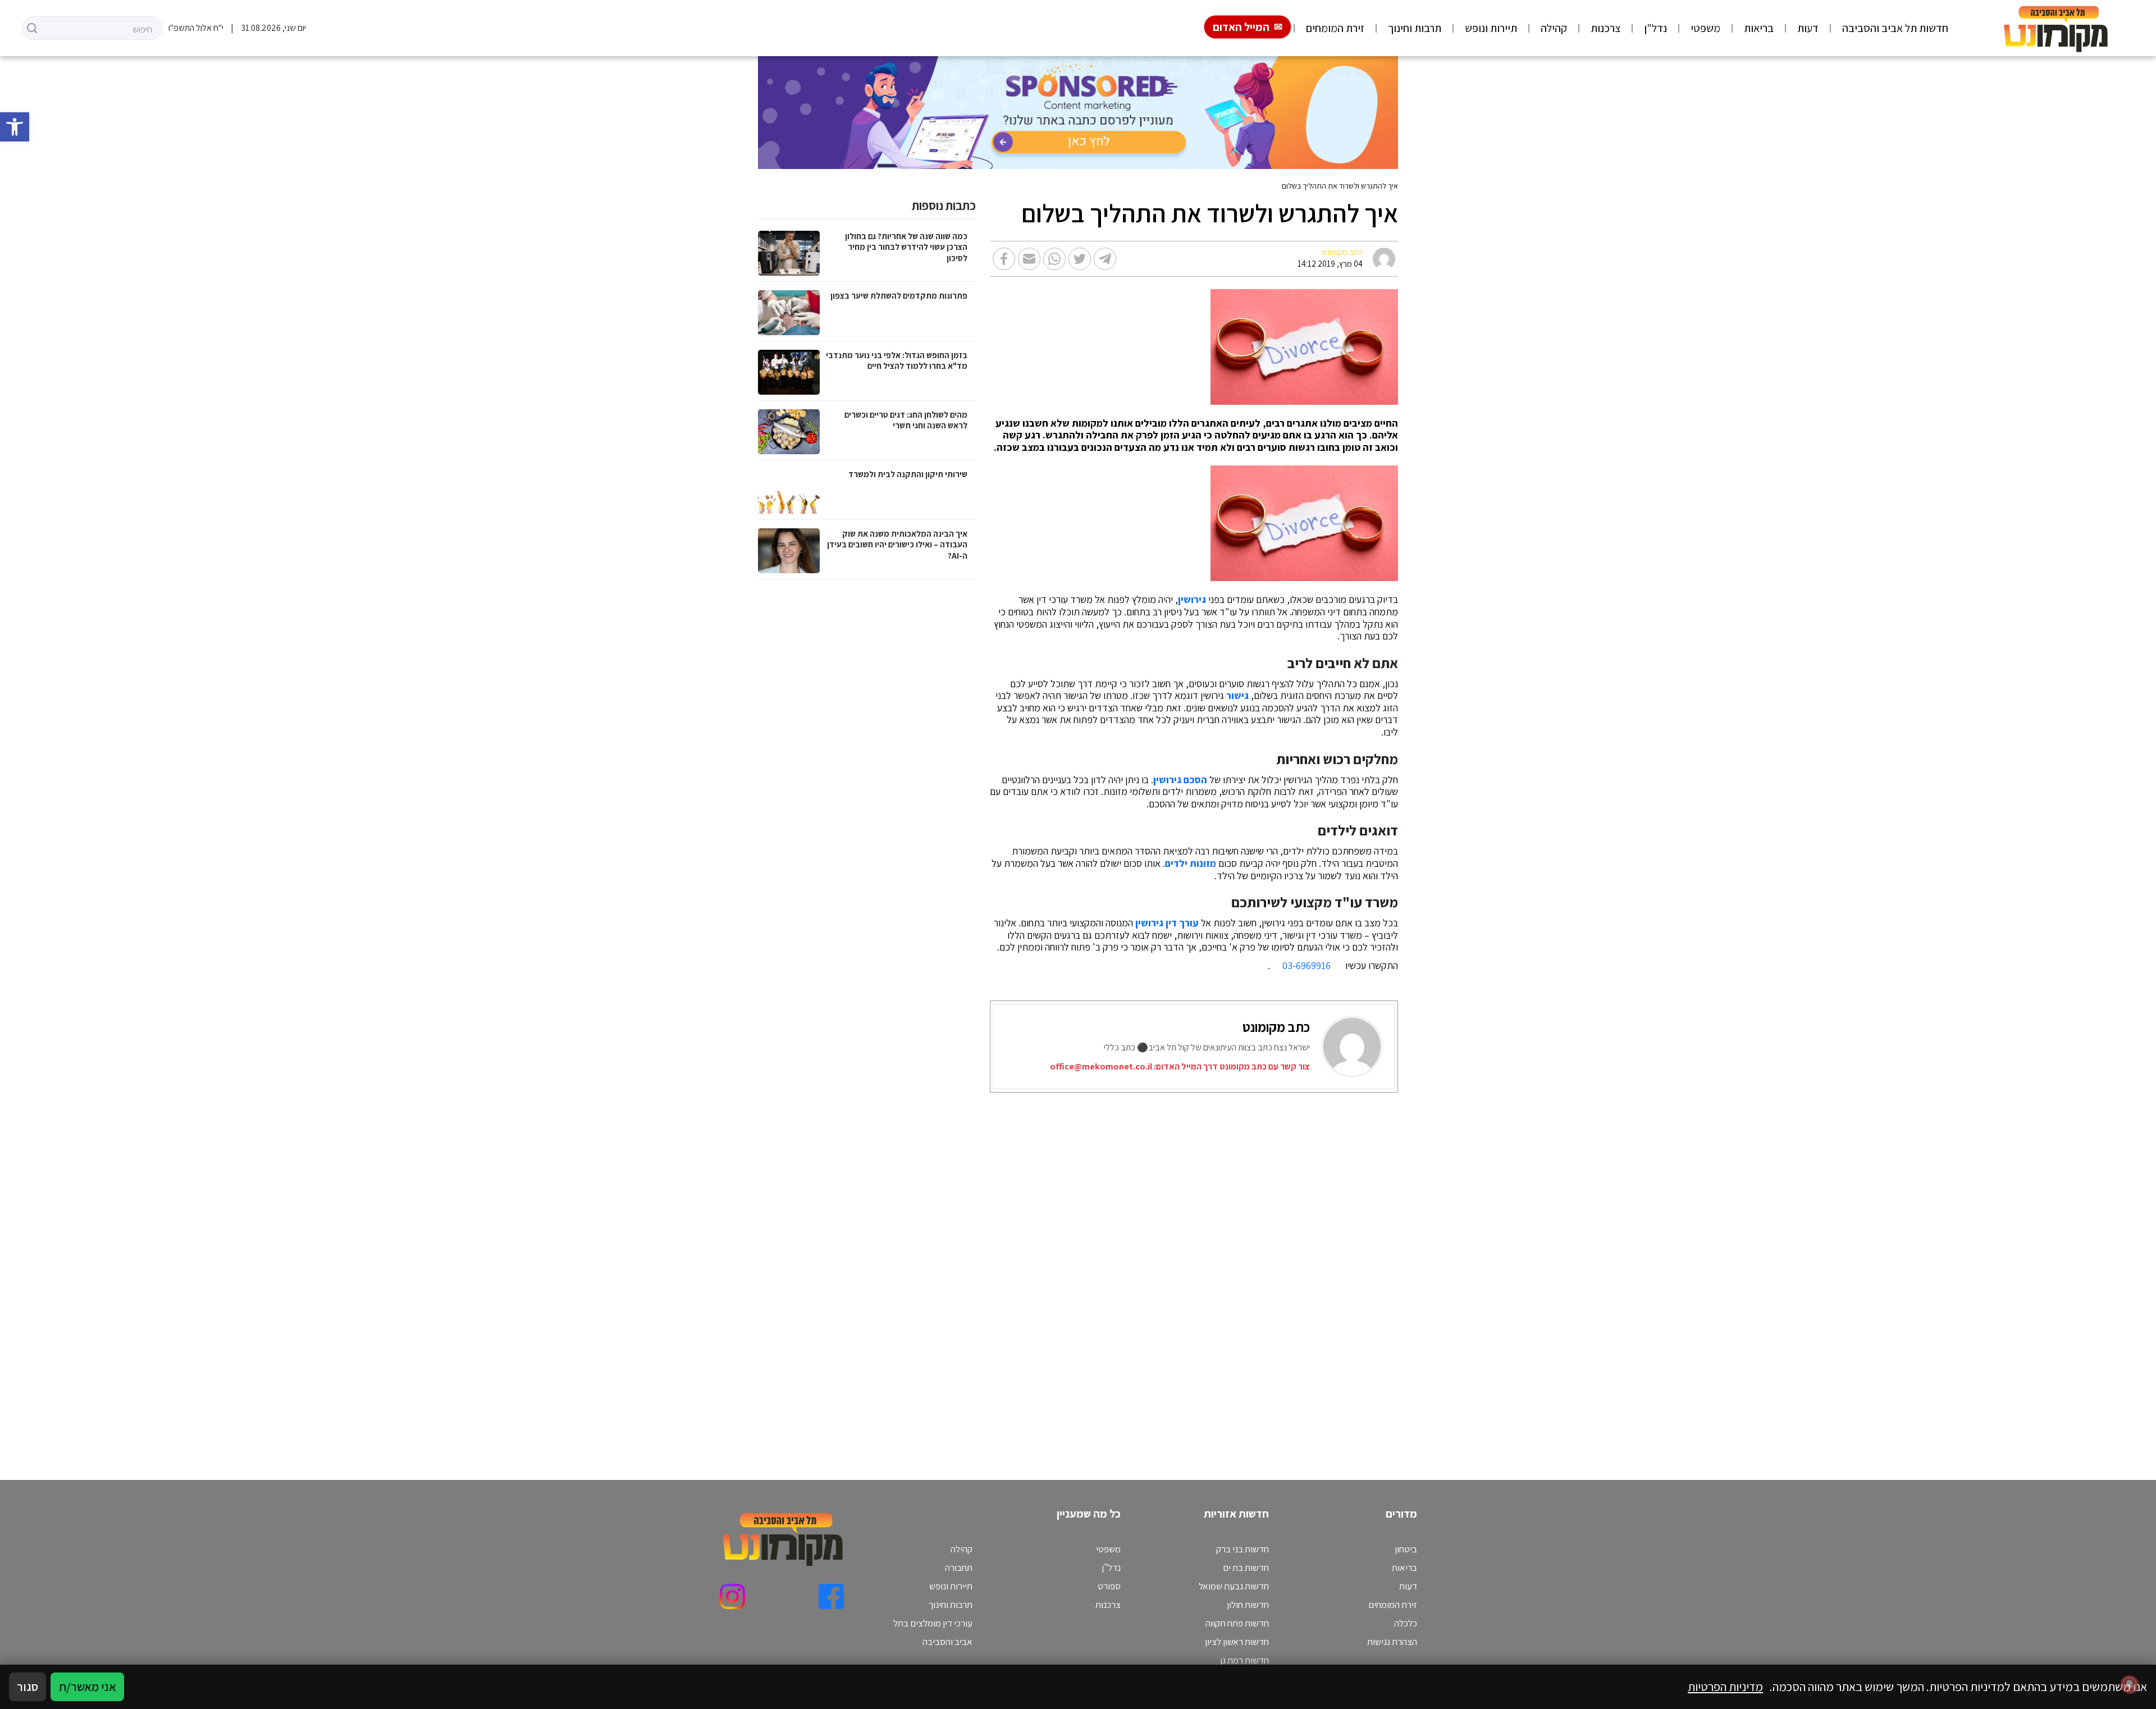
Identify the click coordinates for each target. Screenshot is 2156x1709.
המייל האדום (1241, 27)
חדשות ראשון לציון (1237, 1642)
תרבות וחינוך (1415, 28)
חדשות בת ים (1246, 1568)
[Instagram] (732, 1596)
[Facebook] (831, 1596)
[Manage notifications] (2130, 1684)
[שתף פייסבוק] (1004, 259)
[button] (15, 127)
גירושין (1192, 600)
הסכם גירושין (1180, 780)
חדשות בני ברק (1243, 1549)
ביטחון (1406, 1549)
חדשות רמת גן (1244, 1660)
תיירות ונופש (1491, 28)
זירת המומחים (1335, 28)
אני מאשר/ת (87, 1687)
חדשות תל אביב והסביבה (1895, 28)
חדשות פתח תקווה (1237, 1623)
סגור (28, 1687)
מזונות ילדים (1191, 863)
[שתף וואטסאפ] (1054, 259)
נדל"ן (1655, 28)
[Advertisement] (1061, 1272)
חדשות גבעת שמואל (1234, 1586)
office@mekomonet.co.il (1101, 1066)
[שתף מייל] (1029, 259)
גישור (1237, 696)
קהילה (1554, 28)
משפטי (1705, 28)
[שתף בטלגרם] (1105, 259)
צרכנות (1605, 28)
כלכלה (1406, 1623)
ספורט (1109, 1586)
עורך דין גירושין (1167, 923)
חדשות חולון (1248, 1605)
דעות (1808, 28)
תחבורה (959, 1568)
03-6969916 (1307, 965)
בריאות (1759, 28)
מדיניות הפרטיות (1725, 1687)
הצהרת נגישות (1392, 1642)
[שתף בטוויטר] (1080, 259)
